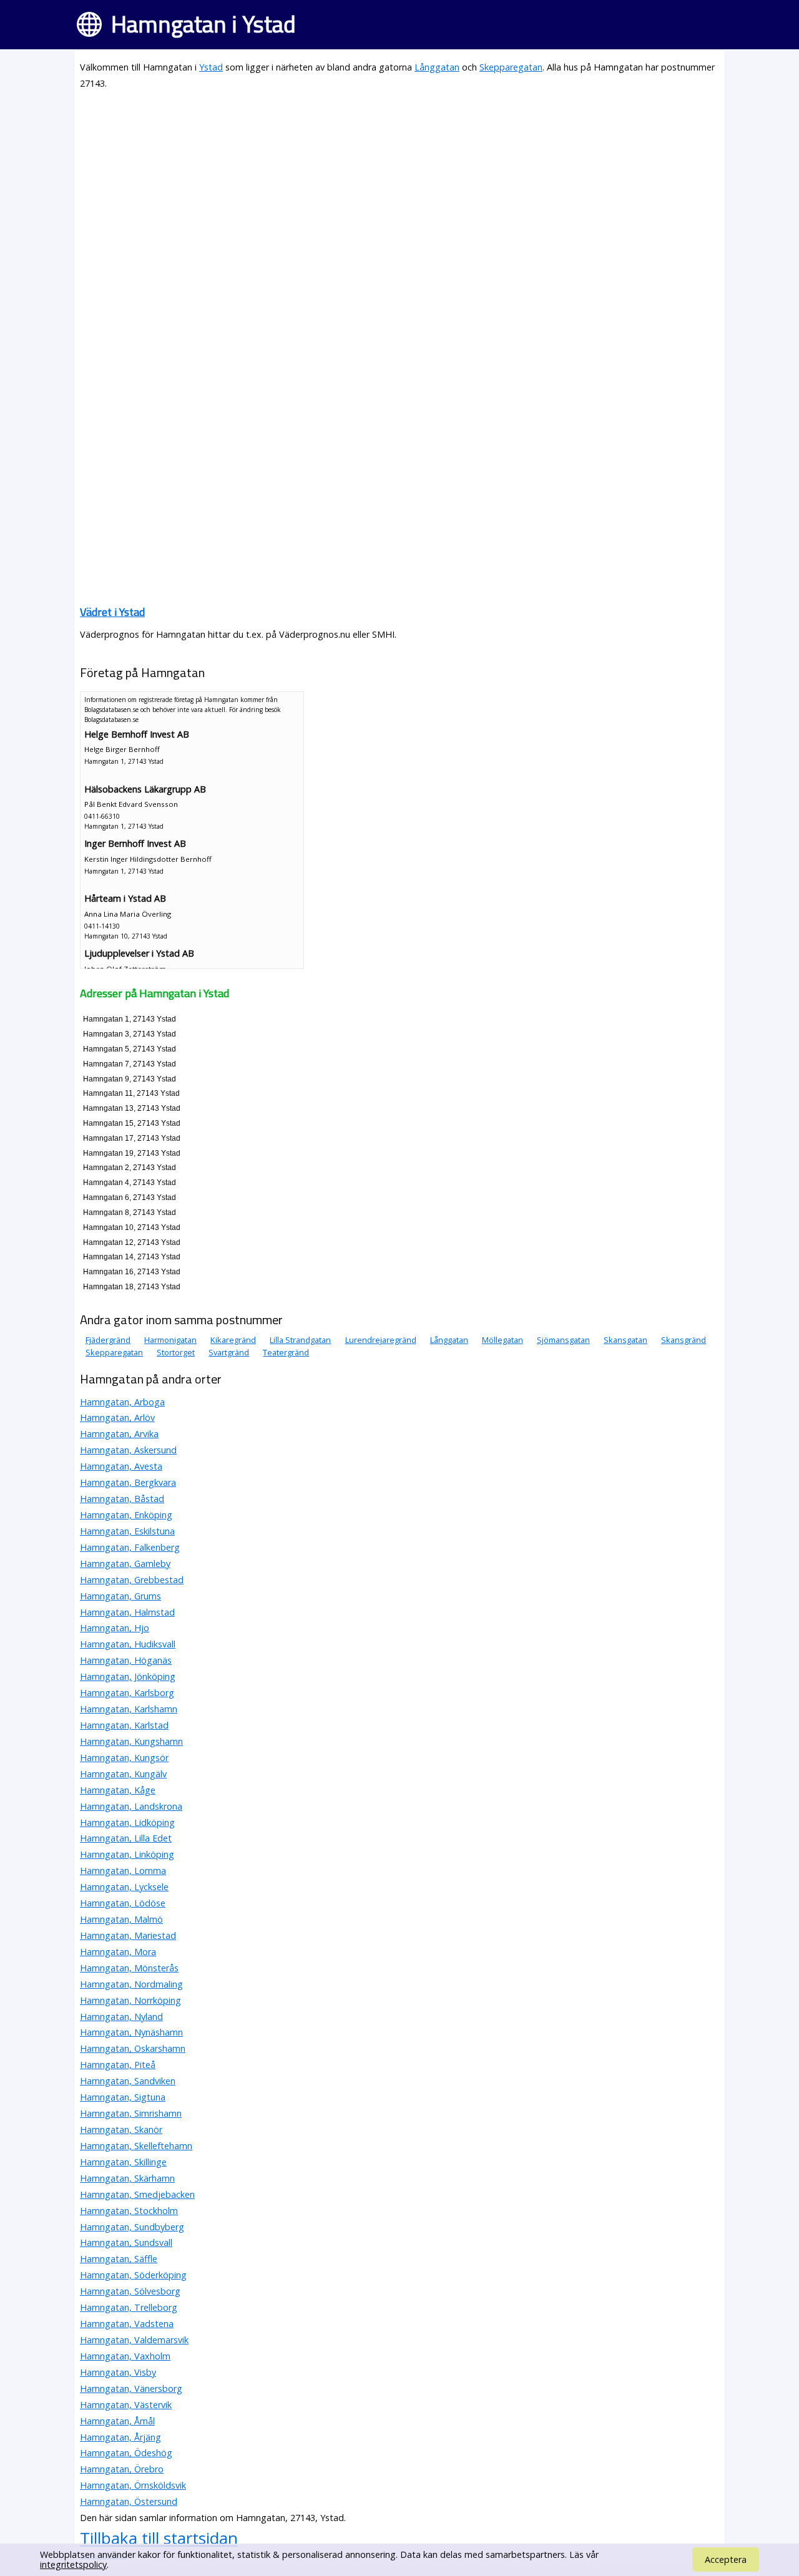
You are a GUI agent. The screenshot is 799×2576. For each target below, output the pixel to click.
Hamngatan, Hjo (115, 1628)
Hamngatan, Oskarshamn (133, 2048)
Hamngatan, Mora (118, 1952)
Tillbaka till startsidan (159, 2538)
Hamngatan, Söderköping (133, 2275)
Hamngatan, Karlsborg (127, 1693)
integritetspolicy (73, 2564)
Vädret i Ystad (112, 612)
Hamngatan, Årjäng (120, 2437)
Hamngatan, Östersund (129, 2501)
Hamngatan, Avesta (121, 1466)
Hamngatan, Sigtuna (123, 2097)
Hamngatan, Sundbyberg (132, 2227)
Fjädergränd (108, 1340)
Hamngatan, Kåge (118, 1790)
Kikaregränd (233, 1340)
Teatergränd (286, 1352)
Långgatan (437, 67)
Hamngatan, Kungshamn (131, 1741)
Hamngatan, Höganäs (126, 1660)
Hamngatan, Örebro (122, 2469)
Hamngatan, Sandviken (128, 2081)
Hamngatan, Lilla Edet (126, 1838)
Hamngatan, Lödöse (123, 1903)
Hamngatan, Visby (118, 2372)
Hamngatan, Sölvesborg (130, 2291)
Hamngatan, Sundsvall (126, 2242)
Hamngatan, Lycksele (124, 1887)
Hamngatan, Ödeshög (126, 2453)
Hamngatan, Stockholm (129, 2211)
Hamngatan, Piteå (118, 2065)
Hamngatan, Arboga (122, 1402)
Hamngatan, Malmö (121, 1919)
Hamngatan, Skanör (121, 2130)
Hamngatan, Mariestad (128, 1935)
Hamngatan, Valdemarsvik (134, 2340)
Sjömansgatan (563, 1340)
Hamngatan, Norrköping (130, 2000)
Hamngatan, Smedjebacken (137, 2194)
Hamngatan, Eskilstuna (127, 1531)
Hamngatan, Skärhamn (127, 2178)
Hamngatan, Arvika (119, 1434)
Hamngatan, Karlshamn (129, 1709)
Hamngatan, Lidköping (127, 1822)
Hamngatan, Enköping (126, 1515)
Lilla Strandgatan (300, 1340)
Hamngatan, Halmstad (127, 1612)
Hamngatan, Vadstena (127, 2324)
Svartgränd (229, 1352)
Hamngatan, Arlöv (117, 1417)
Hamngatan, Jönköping (128, 1676)
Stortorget (176, 1352)
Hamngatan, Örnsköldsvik (133, 2485)
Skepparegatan (511, 67)
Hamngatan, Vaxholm (125, 2356)
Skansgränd (684, 1340)
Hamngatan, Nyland (121, 2017)
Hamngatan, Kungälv (123, 1774)
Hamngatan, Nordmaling (131, 1984)
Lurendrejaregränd (381, 1340)
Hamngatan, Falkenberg (130, 1547)
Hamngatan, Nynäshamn (131, 2032)
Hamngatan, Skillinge (123, 2162)
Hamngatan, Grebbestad (132, 1580)
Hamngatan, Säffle (119, 2259)
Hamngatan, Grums (120, 1596)
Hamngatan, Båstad (122, 1499)
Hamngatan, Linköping (127, 1854)
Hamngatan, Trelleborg (129, 2307)
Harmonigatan (170, 1340)
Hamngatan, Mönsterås (129, 1968)
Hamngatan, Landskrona (131, 1806)
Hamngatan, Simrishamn (131, 2113)
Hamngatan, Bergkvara (128, 1482)
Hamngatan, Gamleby (125, 1564)
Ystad (211, 67)
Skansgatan (625, 1340)
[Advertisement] (399, 188)
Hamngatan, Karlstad (124, 1725)
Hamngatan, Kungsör (124, 1758)
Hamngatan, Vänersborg (131, 2388)
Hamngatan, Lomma (123, 1871)
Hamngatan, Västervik (126, 2405)
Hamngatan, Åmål (117, 2421)
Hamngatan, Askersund (128, 1450)
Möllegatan (502, 1340)
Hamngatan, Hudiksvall (128, 1644)
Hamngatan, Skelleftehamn (136, 2146)
